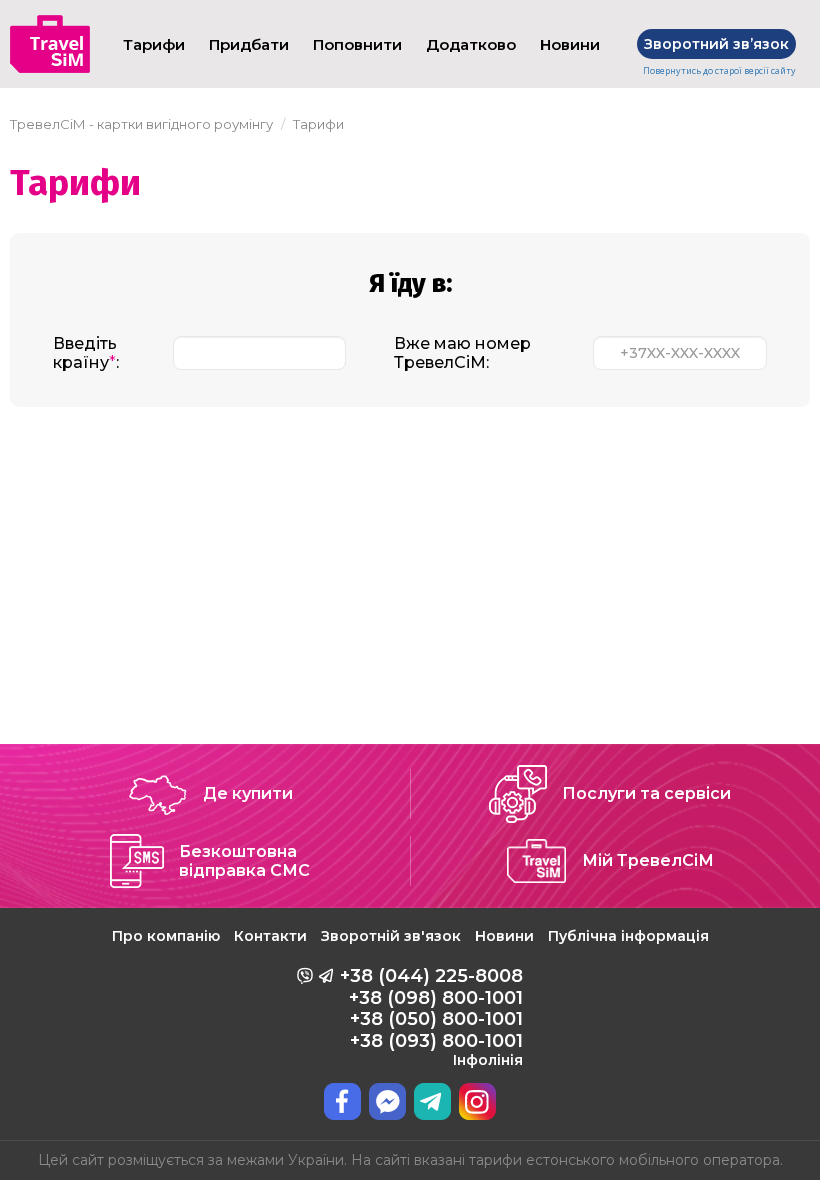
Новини (570, 44)
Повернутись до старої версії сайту (719, 71)
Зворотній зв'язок (391, 936)
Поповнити (357, 44)
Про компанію (166, 936)
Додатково (471, 44)
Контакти (270, 936)
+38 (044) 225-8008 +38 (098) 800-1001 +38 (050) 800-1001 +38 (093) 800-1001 (431, 1017)
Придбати (249, 44)
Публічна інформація (628, 936)
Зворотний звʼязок (716, 44)
